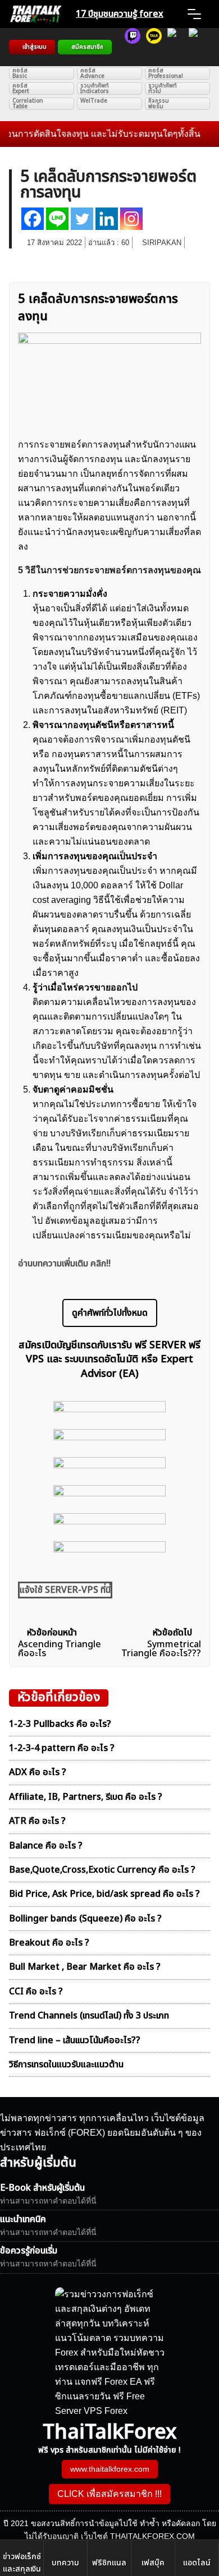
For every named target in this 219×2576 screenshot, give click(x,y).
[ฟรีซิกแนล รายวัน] (133, 47)
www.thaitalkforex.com (110, 2469)
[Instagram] (131, 219)
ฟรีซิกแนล (109, 2563)
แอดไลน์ (197, 2563)
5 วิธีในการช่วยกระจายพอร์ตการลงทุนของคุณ (109, 570)
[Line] (57, 219)
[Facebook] (33, 219)
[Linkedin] (107, 219)
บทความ (65, 2563)
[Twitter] (82, 219)
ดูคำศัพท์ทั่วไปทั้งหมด (110, 1313)
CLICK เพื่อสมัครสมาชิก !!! (109, 2494)
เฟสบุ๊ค (153, 2563)
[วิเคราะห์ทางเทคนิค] (154, 47)
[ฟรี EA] (197, 47)
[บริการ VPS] (175, 47)
